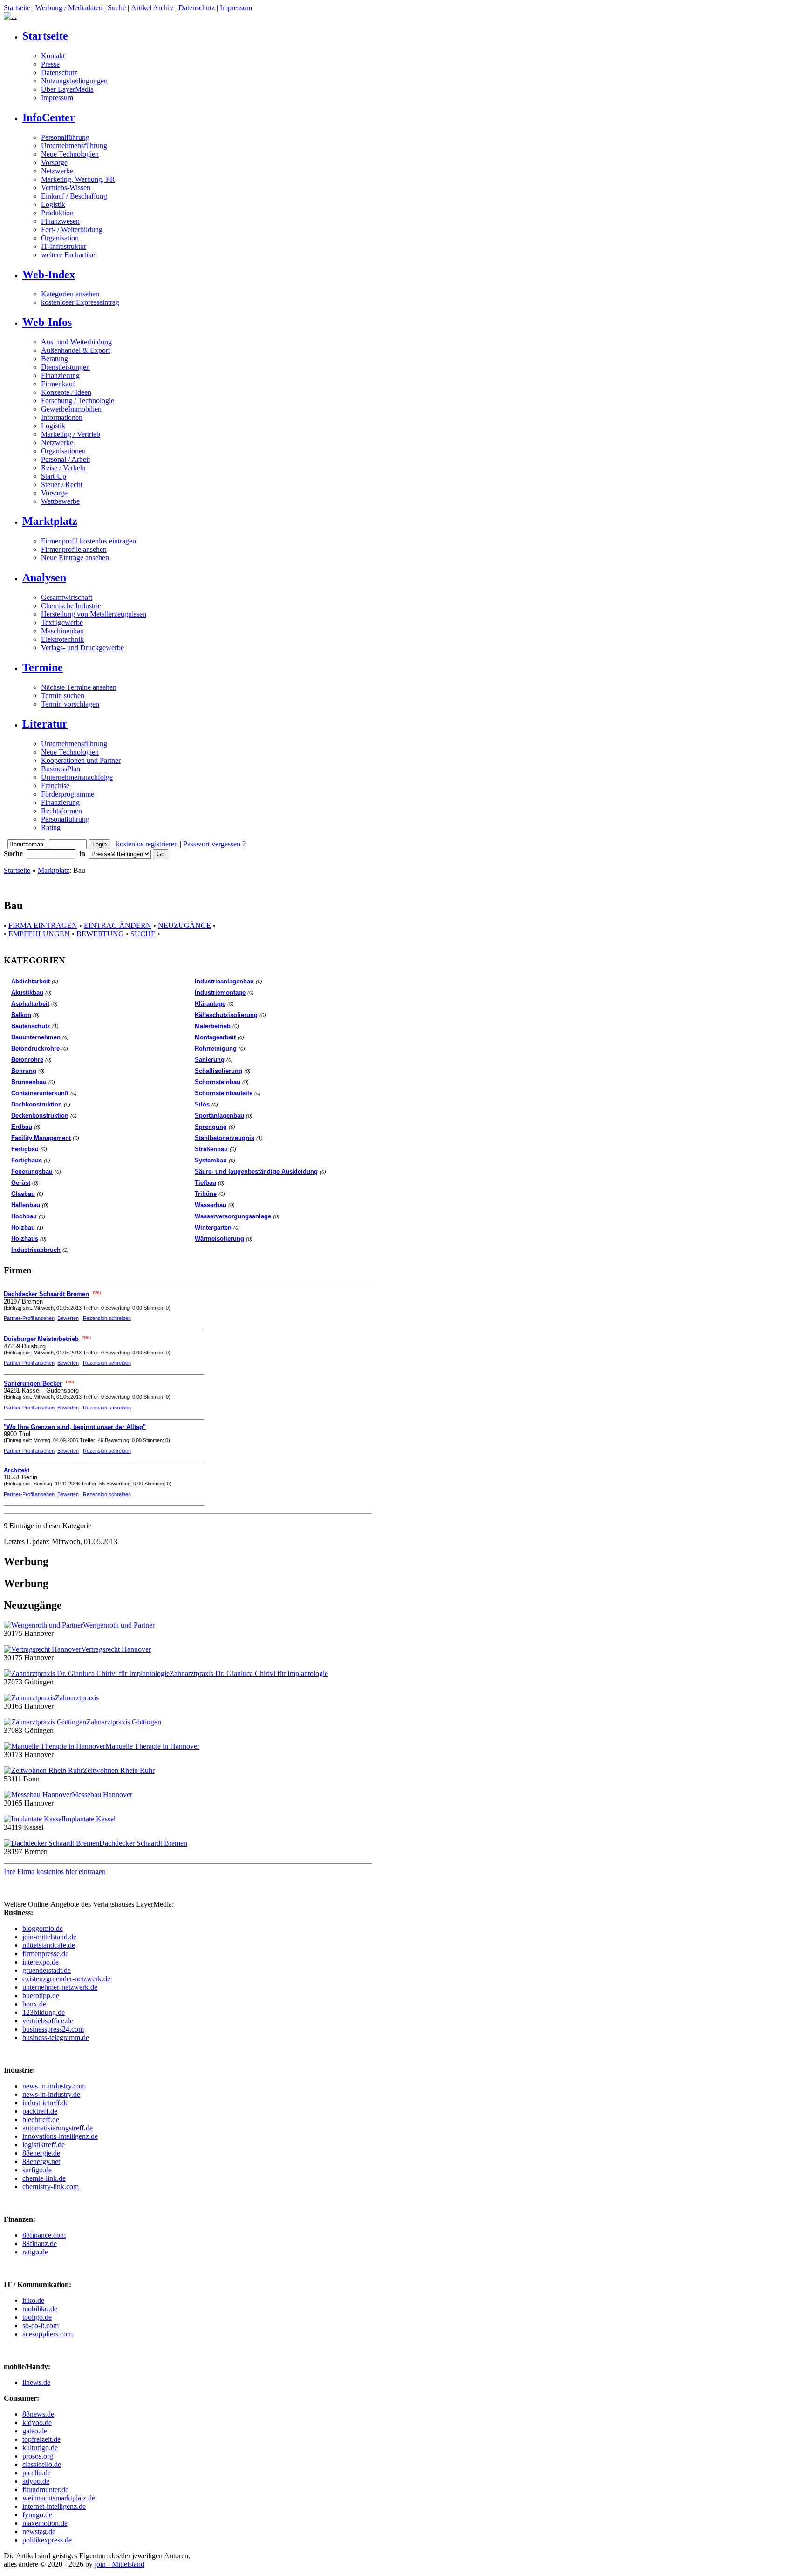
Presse (50, 64)
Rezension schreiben (107, 1318)
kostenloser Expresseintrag (80, 302)
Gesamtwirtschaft (67, 597)
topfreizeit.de (41, 2439)
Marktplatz (50, 521)
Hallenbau (26, 1205)
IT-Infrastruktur (64, 246)
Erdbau (22, 1127)
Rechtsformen (61, 811)
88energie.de (41, 2153)
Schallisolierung (218, 1071)
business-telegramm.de (56, 2037)
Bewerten (68, 1318)
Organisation (60, 238)
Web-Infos (47, 322)
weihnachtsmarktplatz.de (59, 2498)
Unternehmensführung (74, 146)
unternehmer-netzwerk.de (60, 1987)
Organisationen (63, 451)
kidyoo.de (37, 2422)
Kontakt (53, 56)
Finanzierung (60, 375)
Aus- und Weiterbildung (76, 342)
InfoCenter (49, 117)
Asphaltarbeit (30, 1004)
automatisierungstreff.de (58, 2128)
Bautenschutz (31, 1026)
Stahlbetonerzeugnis (225, 1138)
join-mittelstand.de (49, 1937)
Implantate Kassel (89, 1819)
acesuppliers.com (48, 2334)
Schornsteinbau (218, 1082)
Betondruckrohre (35, 1048)
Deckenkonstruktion (40, 1116)
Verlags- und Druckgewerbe (82, 648)
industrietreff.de (45, 2103)
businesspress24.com (53, 2029)
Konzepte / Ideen (66, 392)
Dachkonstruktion (37, 1104)
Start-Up (54, 476)
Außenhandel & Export (75, 350)
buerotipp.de (41, 1996)
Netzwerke (57, 171)
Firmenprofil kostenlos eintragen (89, 541)
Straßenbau (211, 1149)
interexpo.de (41, 1962)
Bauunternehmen (36, 1037)
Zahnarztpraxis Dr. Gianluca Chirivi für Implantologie (249, 1673)
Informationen (62, 417)
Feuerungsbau (32, 1171)
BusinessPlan (61, 769)
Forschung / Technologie (78, 401)
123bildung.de (44, 2012)
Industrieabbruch (36, 1250)
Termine (43, 667)
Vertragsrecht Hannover (116, 1649)
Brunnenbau (29, 1082)
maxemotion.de (45, 2523)
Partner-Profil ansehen (29, 1318)
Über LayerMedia (67, 89)
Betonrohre (27, 1060)
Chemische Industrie (71, 606)
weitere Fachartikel (69, 255)
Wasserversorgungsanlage (233, 1216)
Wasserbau (211, 1205)
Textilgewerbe (62, 622)
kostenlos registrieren (147, 844)
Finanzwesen (60, 221)
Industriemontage (220, 993)
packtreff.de (40, 2111)
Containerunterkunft (40, 1093)
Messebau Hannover (102, 1795)
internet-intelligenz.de (54, 2506)
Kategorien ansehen (70, 294)
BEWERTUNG (100, 934)
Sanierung (210, 1060)
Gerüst (21, 1183)
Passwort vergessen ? (214, 844)
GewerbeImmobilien (71, 409)
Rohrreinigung (216, 1048)
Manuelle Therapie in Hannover (152, 1746)
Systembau (211, 1160)
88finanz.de (40, 2243)
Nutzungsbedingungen (74, 81)
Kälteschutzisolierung (226, 1015)
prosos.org (38, 2456)
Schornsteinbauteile (224, 1093)
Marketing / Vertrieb (71, 434)
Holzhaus (25, 1239)
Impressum (236, 8)
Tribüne (206, 1194)
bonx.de (34, 2004)
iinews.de (36, 2382)
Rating (51, 828)
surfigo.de (37, 2170)
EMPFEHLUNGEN (39, 934)
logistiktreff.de (44, 2145)
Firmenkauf (58, 384)
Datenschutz (197, 8)
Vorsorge (54, 162)
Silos (202, 1104)
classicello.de (42, 2464)
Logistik (53, 204)
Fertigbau (25, 1149)
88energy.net (41, 2161)
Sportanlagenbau (219, 1116)
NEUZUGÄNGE (184, 925)
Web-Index (49, 275)
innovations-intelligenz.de (60, 2136)
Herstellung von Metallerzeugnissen (94, 614)
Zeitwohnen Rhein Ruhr (119, 1770)
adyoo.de (36, 2481)
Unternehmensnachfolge (77, 777)
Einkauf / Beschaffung (74, 196)
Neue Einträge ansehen (75, 558)
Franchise (55, 786)
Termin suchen (63, 696)
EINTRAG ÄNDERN (118, 925)
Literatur (45, 724)
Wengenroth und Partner (119, 1625)
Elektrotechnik (62, 639)
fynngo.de (37, 2515)
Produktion (57, 213)
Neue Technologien (70, 154)
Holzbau (23, 1227)
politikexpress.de (47, 2540)
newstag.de (39, 2531)
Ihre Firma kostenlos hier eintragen (55, 1872)
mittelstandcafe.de (49, 1945)
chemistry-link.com (51, 2187)
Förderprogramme (68, 794)
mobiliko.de (40, 2309)
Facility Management (41, 1138)
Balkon (21, 1015)
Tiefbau (205, 1183)
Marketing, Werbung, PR (78, 179)
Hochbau (24, 1216)
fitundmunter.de (45, 2490)
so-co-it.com (41, 2325)
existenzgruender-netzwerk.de (66, 1979)
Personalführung (65, 137)
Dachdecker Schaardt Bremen (143, 1843)
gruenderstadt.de (47, 1970)
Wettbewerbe (60, 501)
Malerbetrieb (213, 1026)
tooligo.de (37, 2317)
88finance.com (44, 2235)
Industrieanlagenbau (224, 981)
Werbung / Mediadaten (69, 8)
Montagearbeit (215, 1037)
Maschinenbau (62, 631)
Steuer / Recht (62, 484)
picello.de (37, 2473)
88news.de (38, 2414)
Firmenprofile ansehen (74, 549)
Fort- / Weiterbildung (72, 230)
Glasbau (23, 1194)
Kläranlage (210, 1004)
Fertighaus (27, 1160)
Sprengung (211, 1127)
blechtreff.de (41, 2119)
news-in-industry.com (54, 2086)
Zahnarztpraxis (77, 1698)
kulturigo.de (40, 2448)
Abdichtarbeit (31, 981)
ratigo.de (35, 2252)
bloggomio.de (43, 1928)
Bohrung (24, 1071)
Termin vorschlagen (70, 704)
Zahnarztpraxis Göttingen (124, 1722)
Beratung (55, 359)
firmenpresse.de (45, 1954)
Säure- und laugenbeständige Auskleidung (256, 1171)
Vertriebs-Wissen (66, 188)
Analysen (44, 577)
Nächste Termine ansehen (79, 687)
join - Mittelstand (119, 2564)
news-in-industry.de (51, 2094)
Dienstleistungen (65, 367)
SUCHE (143, 934)
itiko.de (33, 2300)
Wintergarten (213, 1227)
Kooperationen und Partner (81, 760)
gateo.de (35, 2431)
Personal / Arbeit (65, 459)
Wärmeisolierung (219, 1239)
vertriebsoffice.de (48, 2021)
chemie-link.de (44, 2178)
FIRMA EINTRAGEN (43, 925)
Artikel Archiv (152, 8)
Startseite (17, 8)
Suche (117, 8)
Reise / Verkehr (64, 468)
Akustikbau (27, 993)
